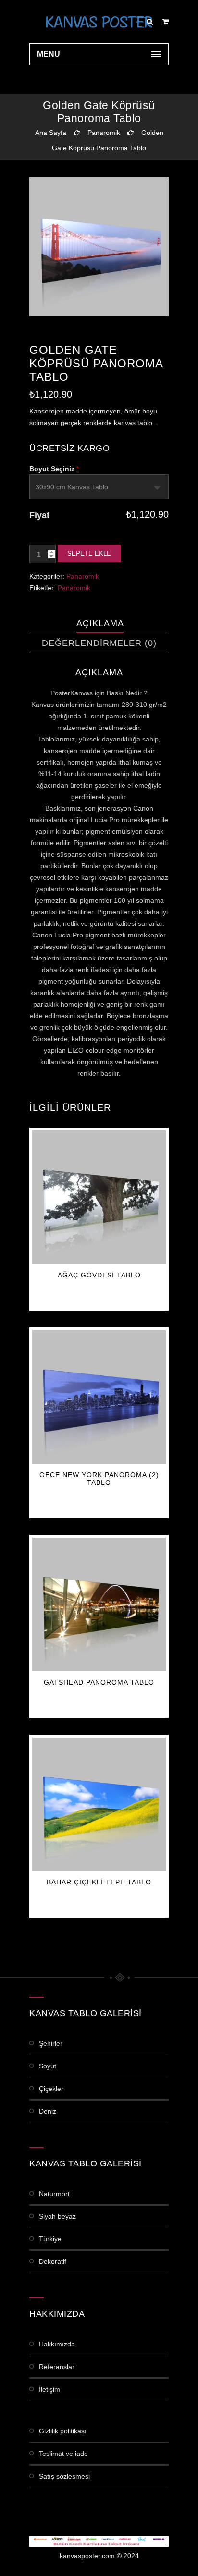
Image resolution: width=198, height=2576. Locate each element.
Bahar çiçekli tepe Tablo (99, 1882)
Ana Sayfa (51, 133)
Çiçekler (51, 2089)
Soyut (48, 2066)
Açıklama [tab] (100, 623)
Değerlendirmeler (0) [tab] (99, 643)
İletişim (49, 2389)
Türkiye (50, 2239)
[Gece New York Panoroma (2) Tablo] (99, 1397)
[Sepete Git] (166, 22)
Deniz (48, 2111)
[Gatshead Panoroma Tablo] (99, 1604)
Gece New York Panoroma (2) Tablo (99, 1479)
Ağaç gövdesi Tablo (99, 1275)
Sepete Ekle (89, 553)
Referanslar (57, 2367)
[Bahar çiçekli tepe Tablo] (99, 1804)
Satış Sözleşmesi (64, 2476)
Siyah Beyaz (57, 2216)
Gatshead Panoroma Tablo (99, 1682)
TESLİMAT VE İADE (63, 2454)
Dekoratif (53, 2261)
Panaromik (104, 133)
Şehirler (51, 2043)
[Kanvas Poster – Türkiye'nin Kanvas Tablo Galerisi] (99, 22)
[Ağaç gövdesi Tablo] (99, 1197)
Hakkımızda (57, 2344)
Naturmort (54, 2194)
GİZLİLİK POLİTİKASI (63, 2431)
